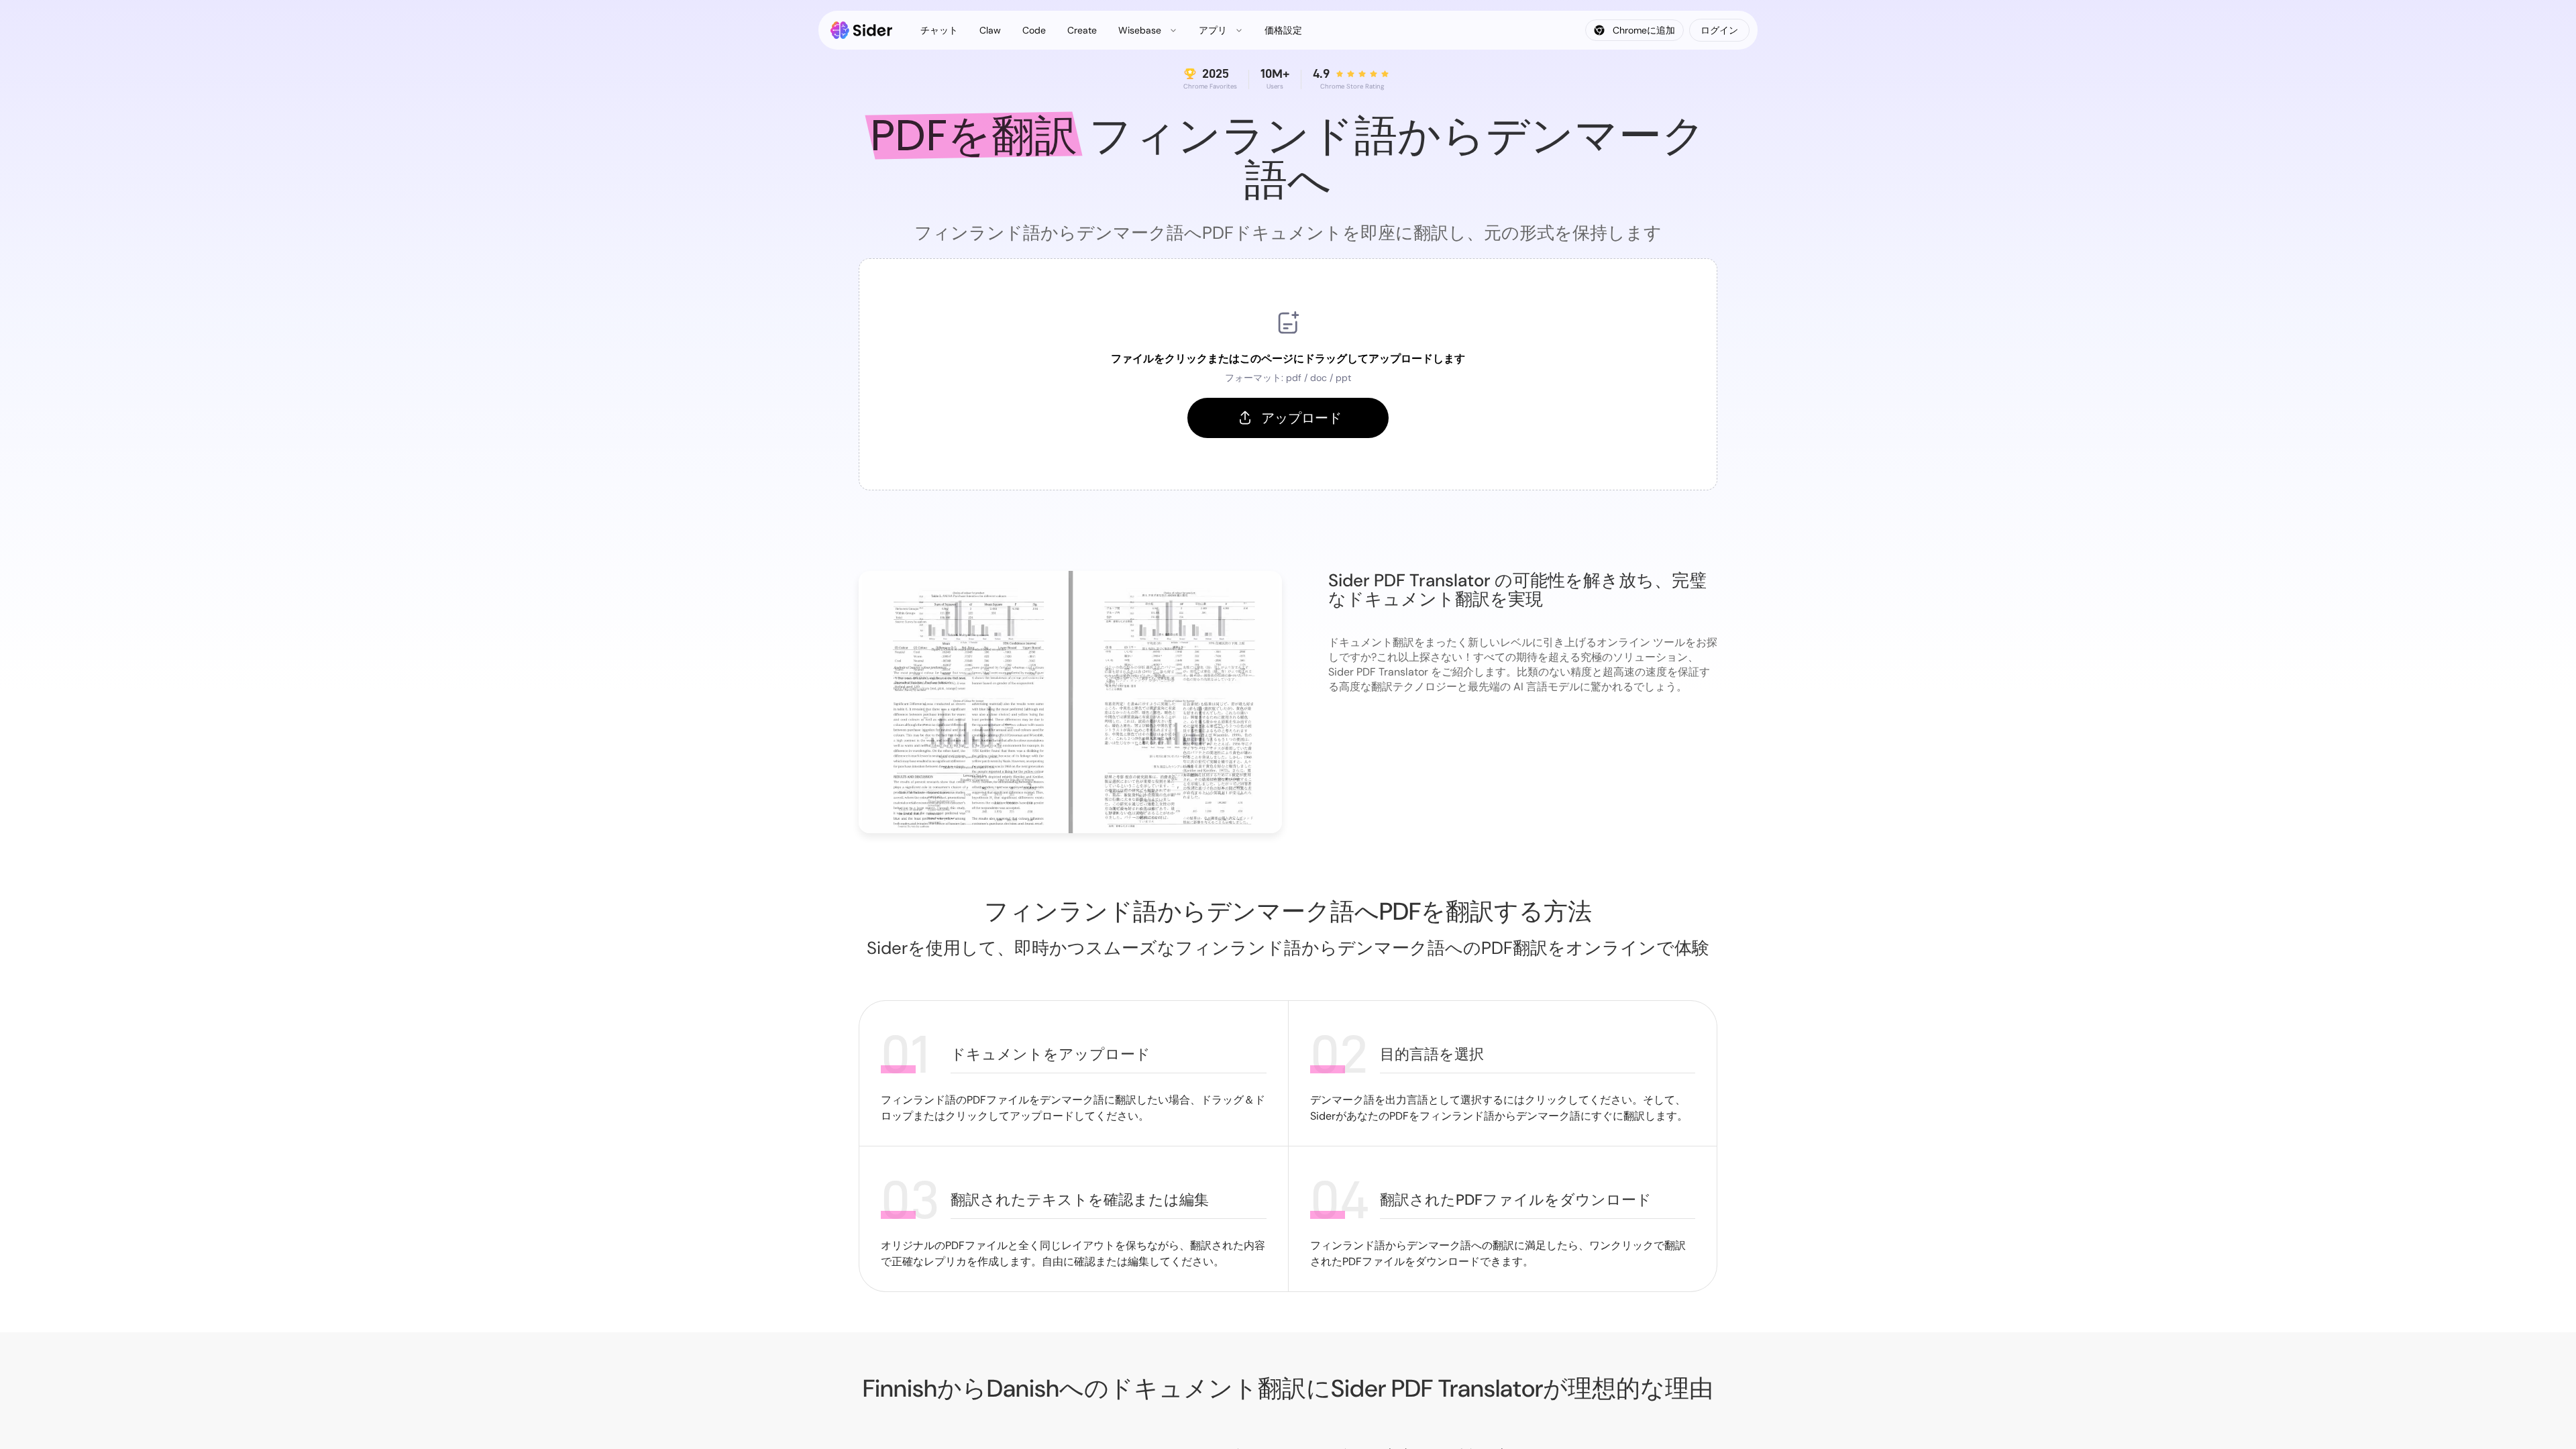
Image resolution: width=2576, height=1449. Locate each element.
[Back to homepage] (862, 30)
